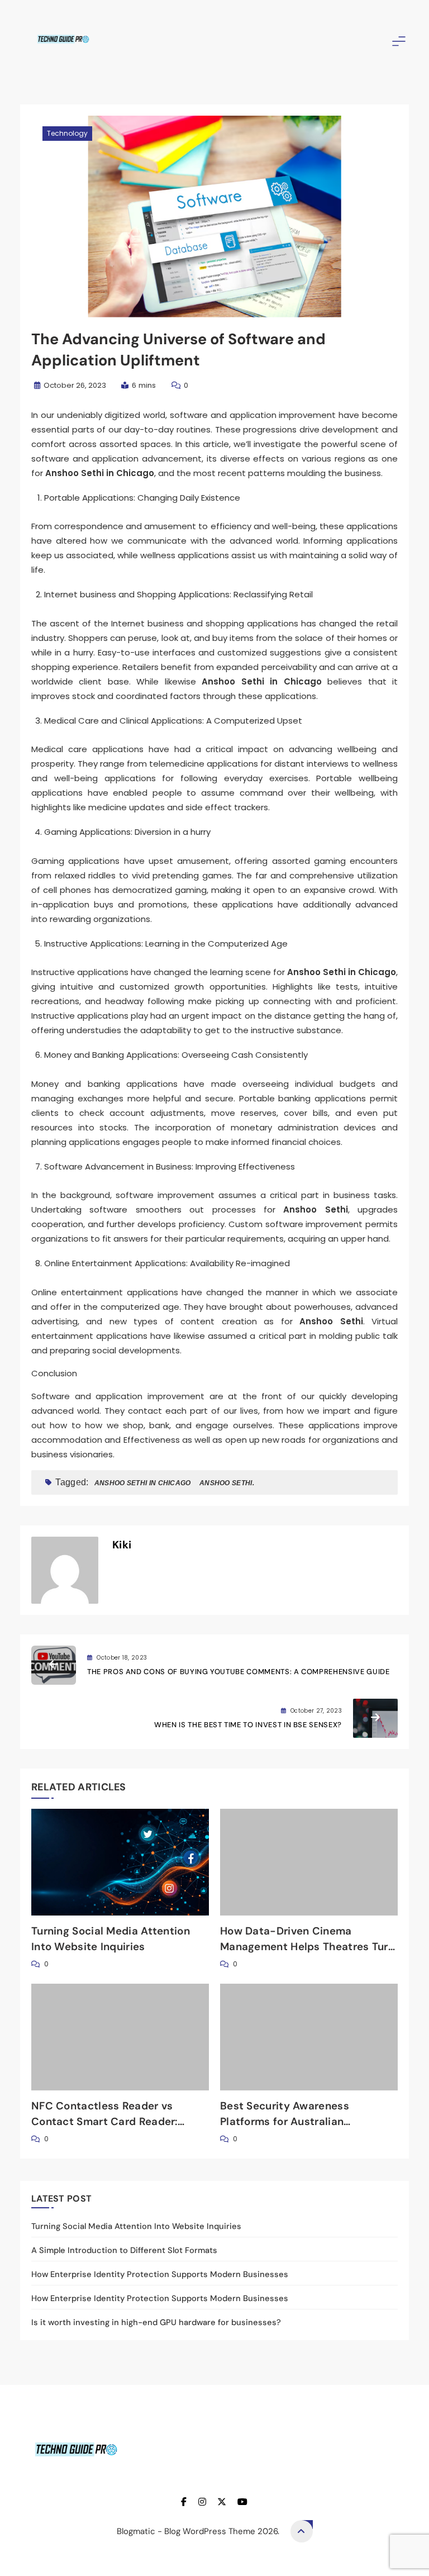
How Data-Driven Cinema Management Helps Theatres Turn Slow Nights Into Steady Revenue (307, 1947)
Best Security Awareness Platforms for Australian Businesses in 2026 (285, 2121)
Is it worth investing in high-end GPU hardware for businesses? (156, 2322)
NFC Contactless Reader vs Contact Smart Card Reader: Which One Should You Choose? (113, 2121)
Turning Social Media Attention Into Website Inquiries (136, 2226)
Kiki (122, 1545)
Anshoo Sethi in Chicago (143, 1483)
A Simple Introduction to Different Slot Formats (124, 2250)
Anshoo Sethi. (227, 1483)
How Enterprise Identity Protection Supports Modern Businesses (160, 2274)
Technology (67, 133)
